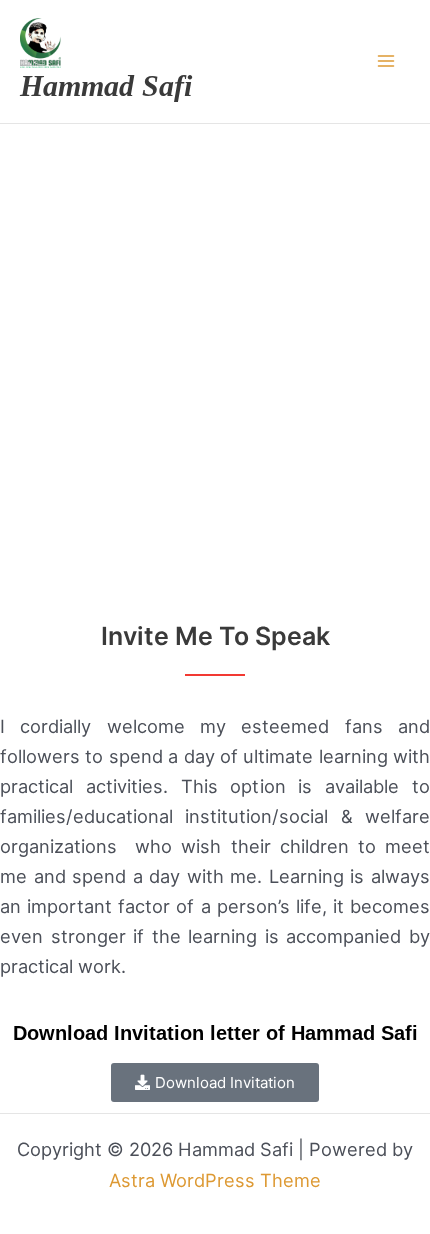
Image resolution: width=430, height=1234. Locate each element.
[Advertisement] (215, 349)
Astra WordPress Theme (215, 1180)
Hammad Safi (106, 85)
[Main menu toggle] (386, 61)
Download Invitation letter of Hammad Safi (215, 1033)
